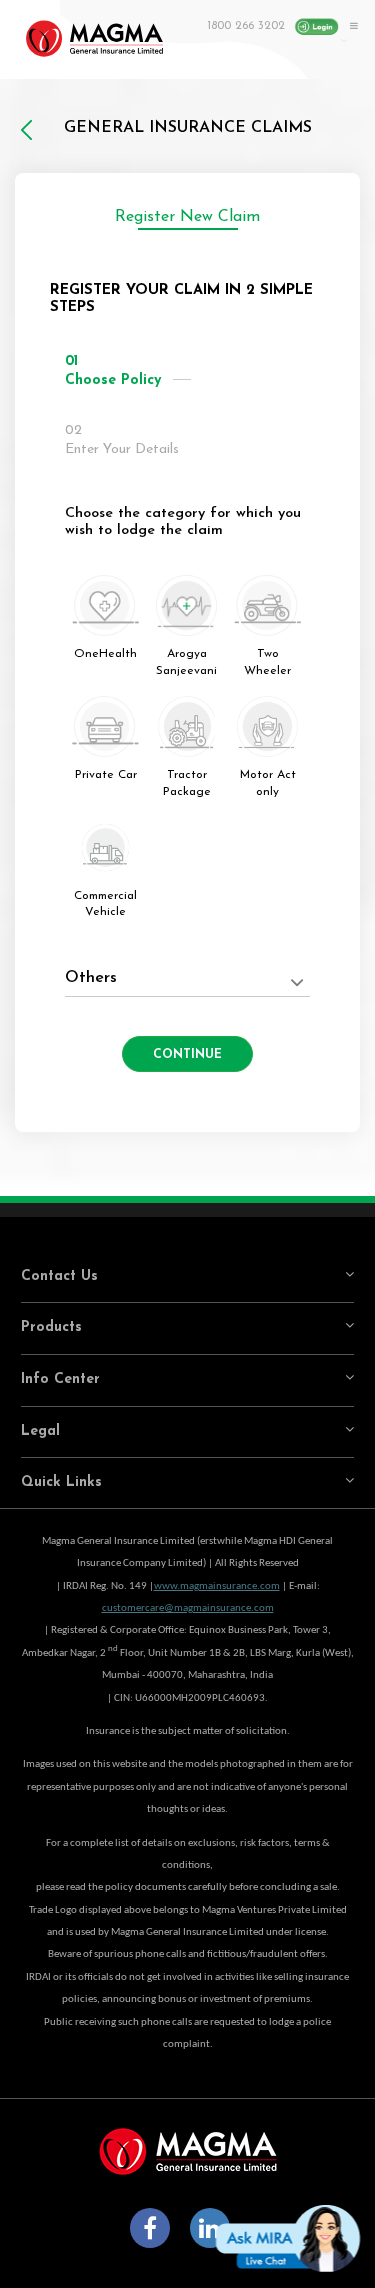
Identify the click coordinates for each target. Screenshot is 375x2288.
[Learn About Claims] (344, 64)
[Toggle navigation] (351, 24)
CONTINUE (187, 1055)
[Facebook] (150, 2228)
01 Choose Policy (113, 371)
